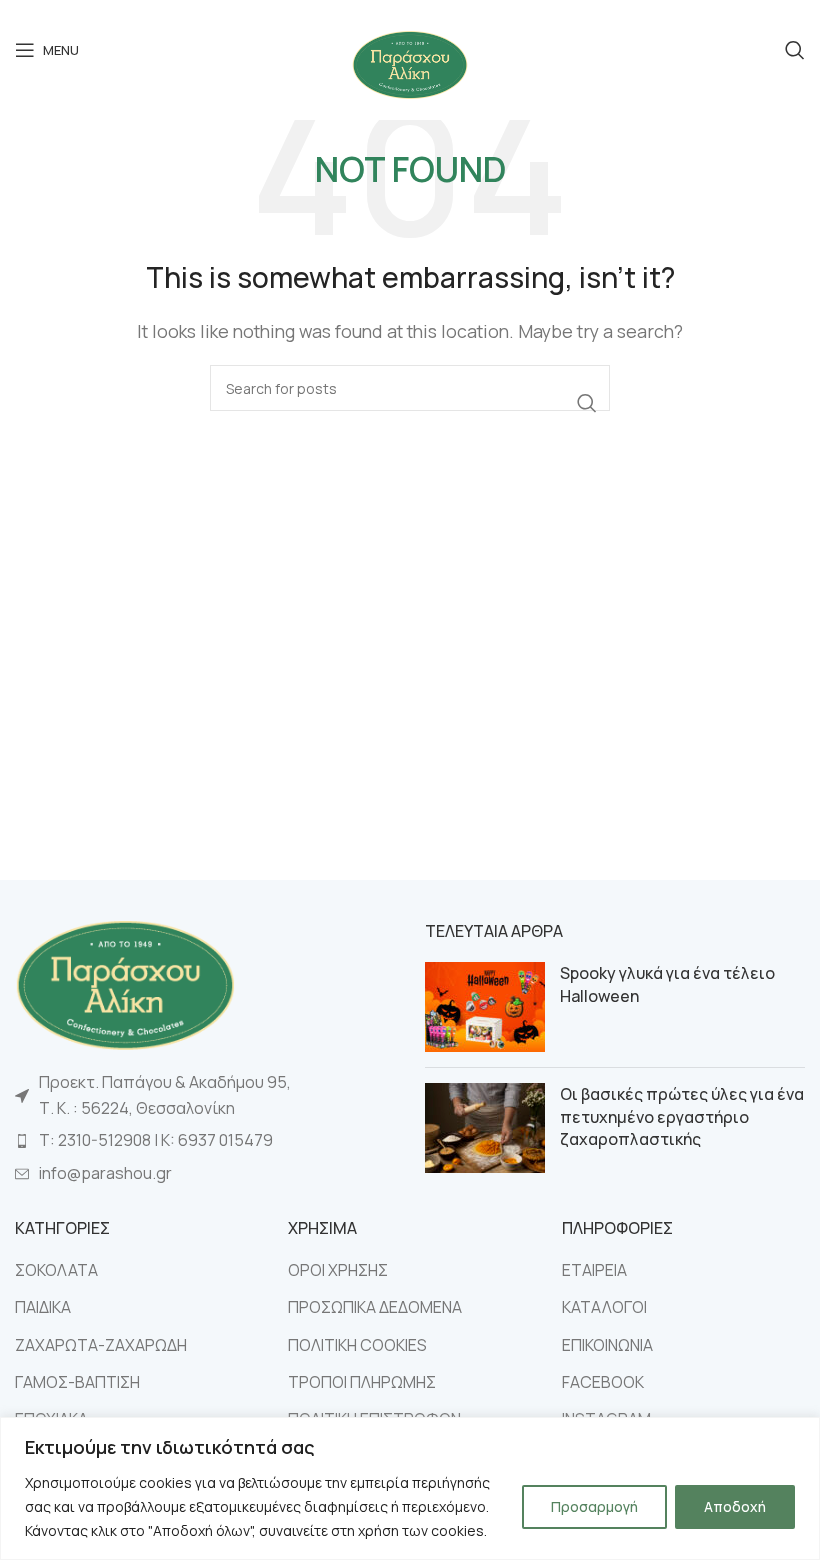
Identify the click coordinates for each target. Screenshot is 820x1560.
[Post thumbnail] (485, 1007)
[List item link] (205, 1141)
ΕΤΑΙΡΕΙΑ (594, 1270)
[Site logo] (410, 63)
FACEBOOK (603, 1382)
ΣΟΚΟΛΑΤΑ (56, 1270)
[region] (410, 1488)
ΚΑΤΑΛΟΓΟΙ (604, 1307)
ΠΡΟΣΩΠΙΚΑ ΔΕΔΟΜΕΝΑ (375, 1307)
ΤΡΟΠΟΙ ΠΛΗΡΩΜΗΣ (362, 1382)
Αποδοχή (735, 1506)
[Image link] (125, 983)
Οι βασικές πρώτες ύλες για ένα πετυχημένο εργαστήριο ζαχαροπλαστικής (682, 1116)
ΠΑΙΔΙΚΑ (43, 1307)
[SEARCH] (587, 403)
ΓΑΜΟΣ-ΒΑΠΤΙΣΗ (77, 1382)
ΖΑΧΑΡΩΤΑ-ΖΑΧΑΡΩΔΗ (101, 1345)
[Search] (795, 50)
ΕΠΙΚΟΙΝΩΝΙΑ (607, 1345)
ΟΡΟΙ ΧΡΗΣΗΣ (338, 1270)
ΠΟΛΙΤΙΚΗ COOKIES (357, 1345)
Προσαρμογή (594, 1506)
